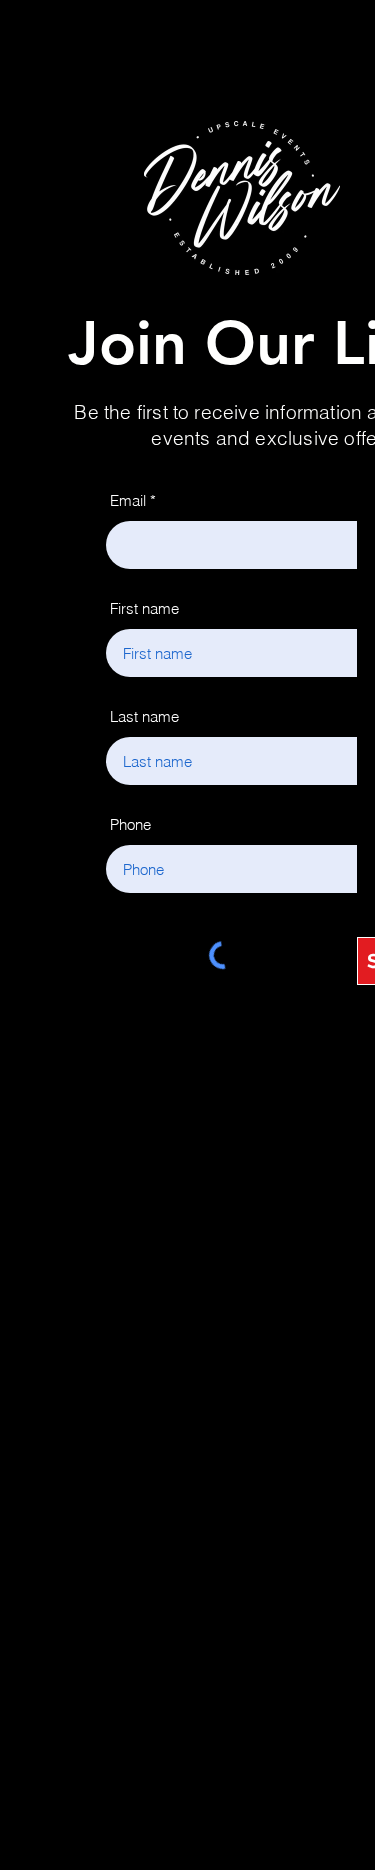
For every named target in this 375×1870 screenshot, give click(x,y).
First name (144, 608)
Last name (144, 716)
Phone (130, 824)
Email (128, 500)
